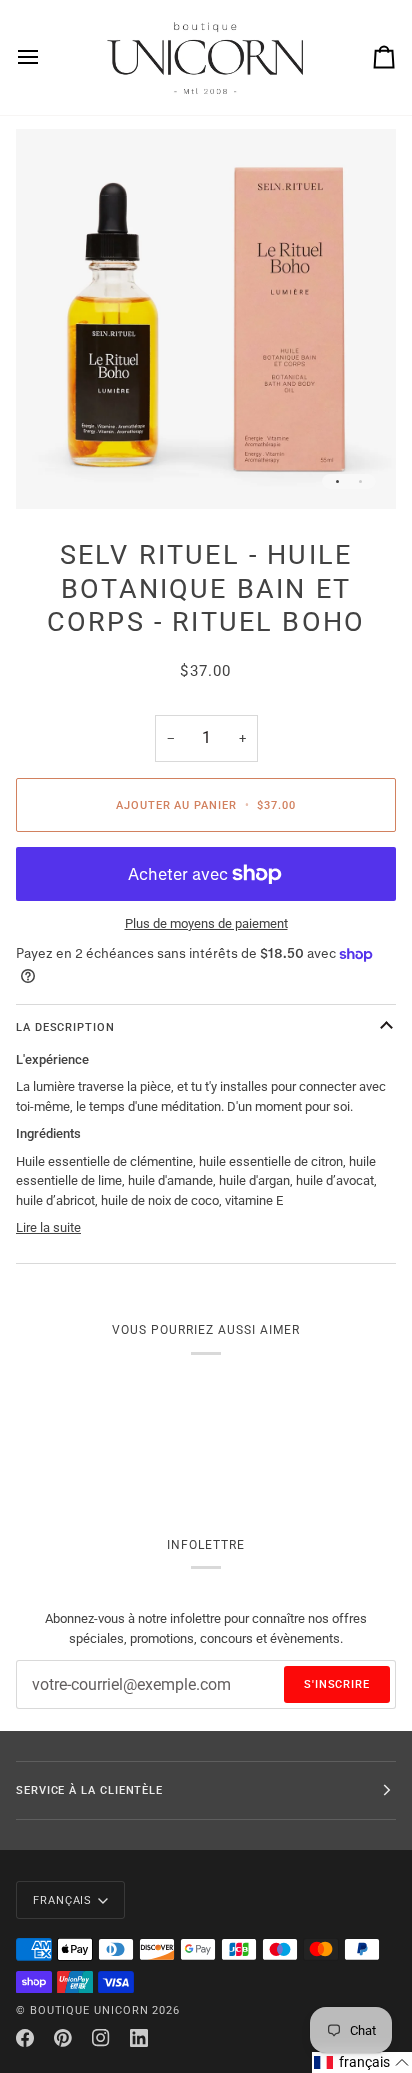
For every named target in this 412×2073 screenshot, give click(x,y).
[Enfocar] (53, 471)
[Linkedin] (139, 2038)
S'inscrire (337, 1684)
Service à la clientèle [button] (89, 1790)
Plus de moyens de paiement (206, 923)
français (62, 1900)
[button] (362, 2062)
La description (65, 1027)
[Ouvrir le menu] (46, 57)
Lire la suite (48, 1227)
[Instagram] (101, 2038)
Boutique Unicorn (89, 2010)
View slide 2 (360, 481)
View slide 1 (337, 481)
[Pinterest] (63, 2038)
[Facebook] (25, 2038)
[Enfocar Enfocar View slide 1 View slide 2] (206, 319)
